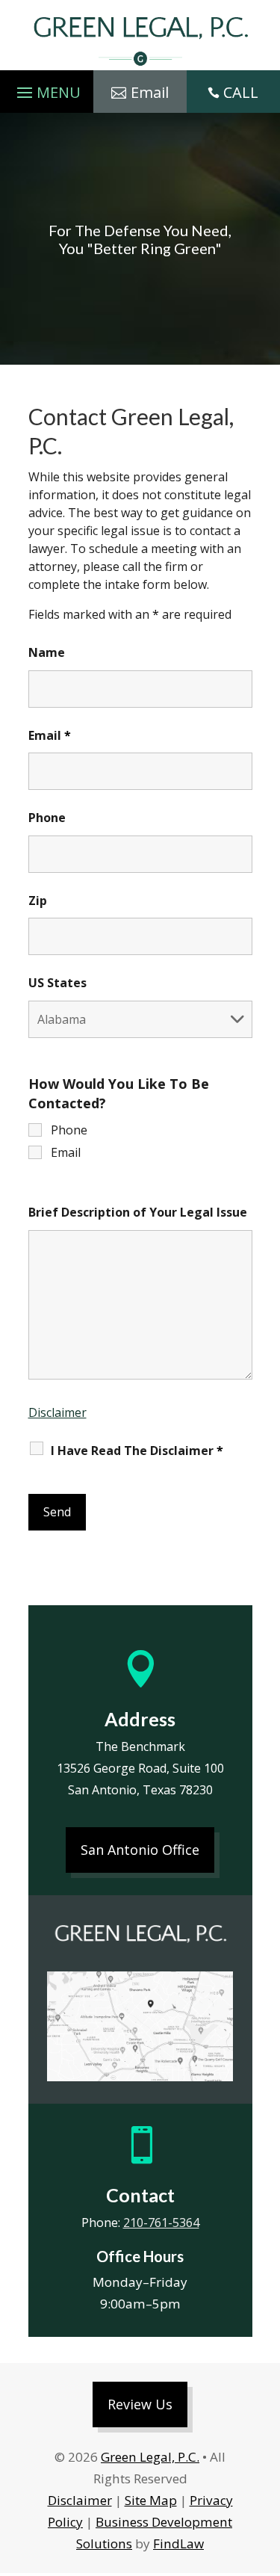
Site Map (151, 2500)
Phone (47, 818)
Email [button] (150, 92)
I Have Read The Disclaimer (137, 1451)
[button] (47, 89)
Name (47, 652)
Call (241, 92)
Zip (38, 901)
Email (50, 735)
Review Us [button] (140, 2404)
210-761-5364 (161, 2223)
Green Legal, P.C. (150, 2457)
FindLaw (178, 2543)
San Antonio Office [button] (140, 1850)
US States (57, 983)
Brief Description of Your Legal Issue (138, 1212)
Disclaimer (57, 1412)
